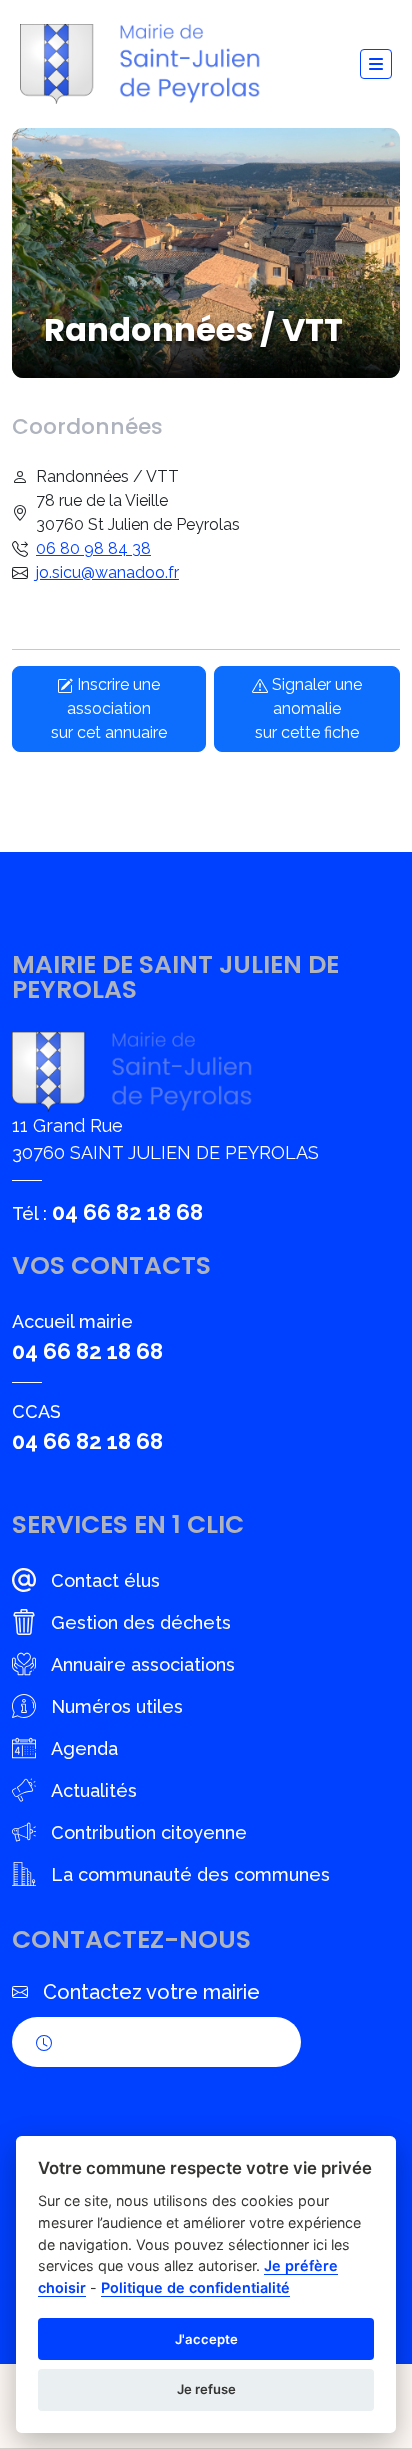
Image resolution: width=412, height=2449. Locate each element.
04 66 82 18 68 (127, 1212)
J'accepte (206, 2339)
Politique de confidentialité (195, 2287)
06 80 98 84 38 (93, 548)
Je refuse (206, 2389)
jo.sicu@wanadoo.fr (107, 572)
